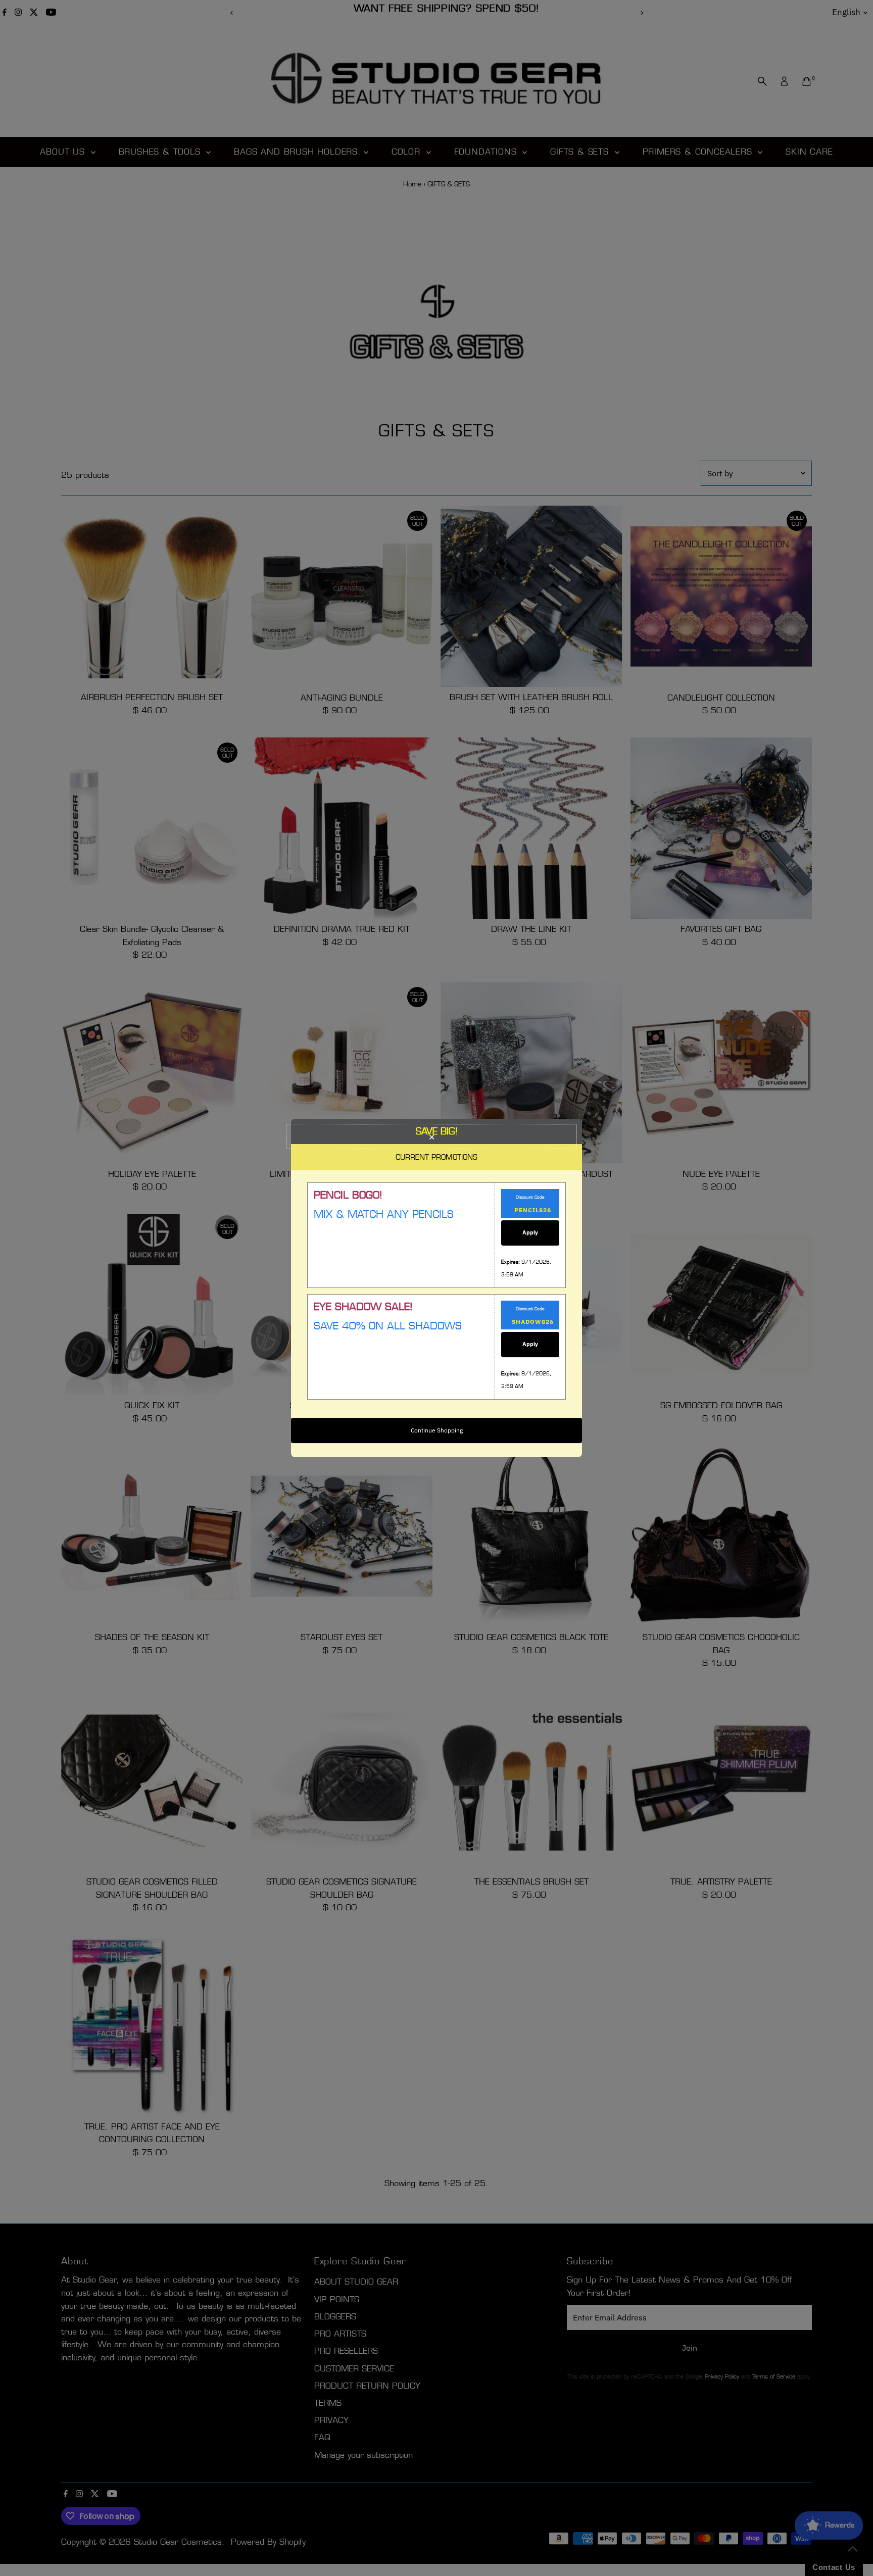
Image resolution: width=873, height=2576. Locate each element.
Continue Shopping (437, 1430)
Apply (530, 1232)
